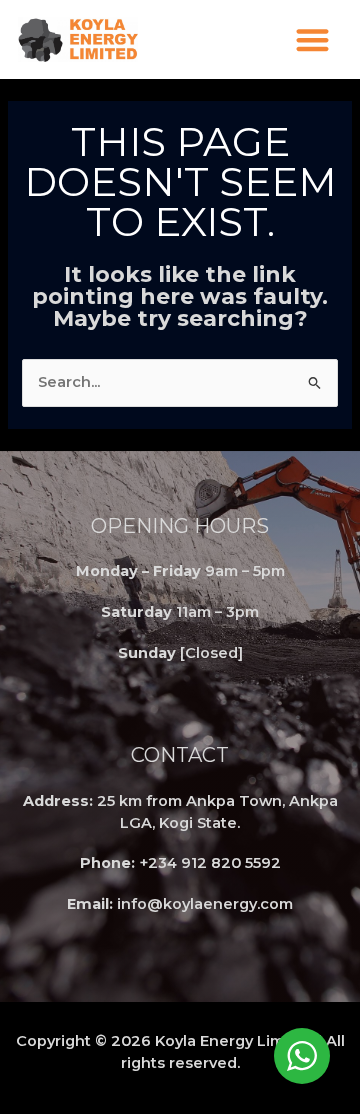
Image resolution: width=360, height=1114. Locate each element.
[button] (312, 39)
